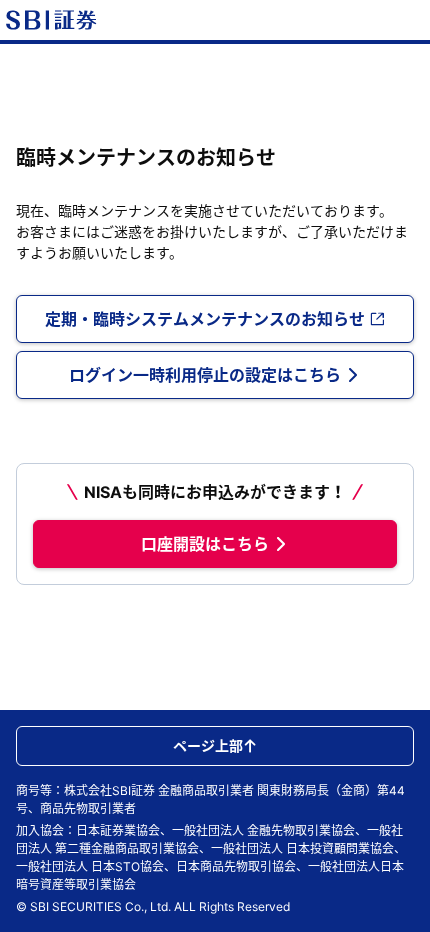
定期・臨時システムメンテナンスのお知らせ (205, 319)
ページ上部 (208, 745)
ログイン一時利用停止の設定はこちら (205, 375)
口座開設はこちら (205, 544)
